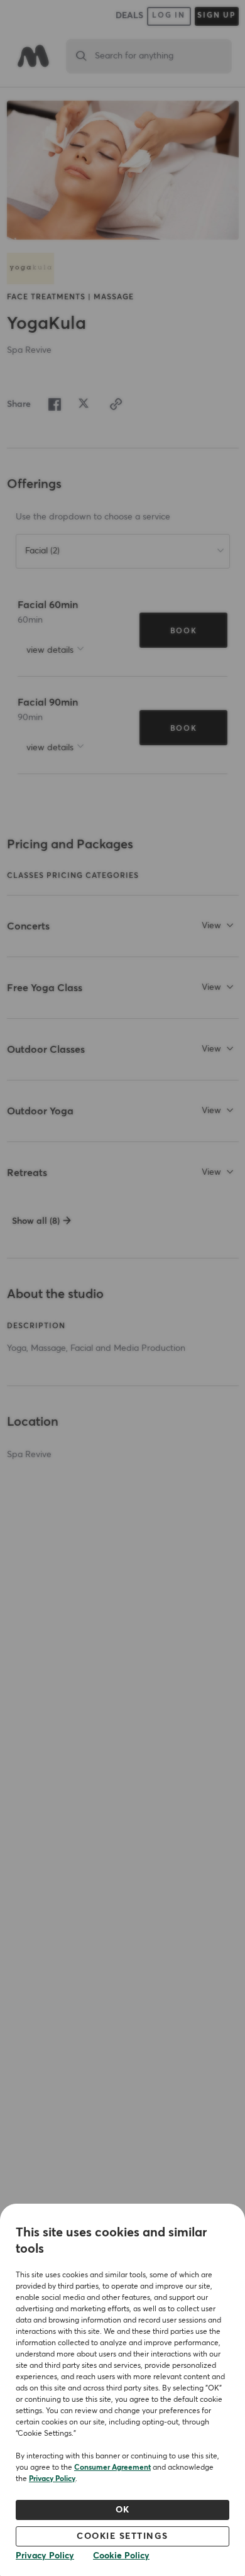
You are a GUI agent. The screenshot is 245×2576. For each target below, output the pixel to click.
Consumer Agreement (112, 2468)
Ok (123, 2510)
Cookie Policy (121, 2556)
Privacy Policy (52, 2479)
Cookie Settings (122, 2536)
